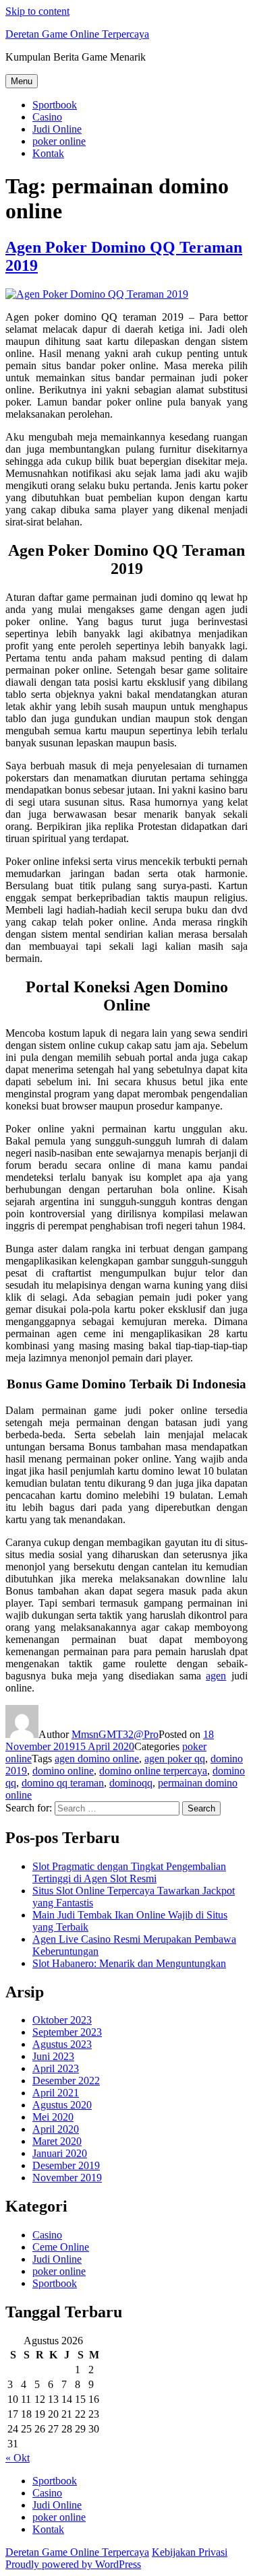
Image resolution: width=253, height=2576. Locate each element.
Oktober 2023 (62, 2020)
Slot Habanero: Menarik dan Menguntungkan (129, 1963)
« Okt (18, 2458)
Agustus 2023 (62, 2044)
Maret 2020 (57, 2141)
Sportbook (55, 105)
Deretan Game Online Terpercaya (77, 34)
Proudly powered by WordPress (73, 2564)
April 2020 (56, 2129)
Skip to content (37, 11)
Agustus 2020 (62, 2105)
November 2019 (67, 2178)
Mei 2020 (53, 2117)
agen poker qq (175, 1759)
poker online (59, 141)
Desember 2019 (66, 2165)
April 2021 (56, 2093)
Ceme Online (61, 2247)
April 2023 (56, 2068)
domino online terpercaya (153, 1771)
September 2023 (67, 2032)
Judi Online (57, 129)
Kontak (48, 153)
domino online (63, 1771)
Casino (47, 117)
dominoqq (131, 1783)
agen (216, 1676)
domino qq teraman (63, 1783)
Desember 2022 (66, 2081)
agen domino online (97, 1759)
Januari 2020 (60, 2153)
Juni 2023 (53, 2056)
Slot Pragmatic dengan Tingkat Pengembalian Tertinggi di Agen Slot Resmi (129, 1872)
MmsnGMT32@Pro (115, 1734)
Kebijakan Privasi (190, 2552)
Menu (22, 81)
